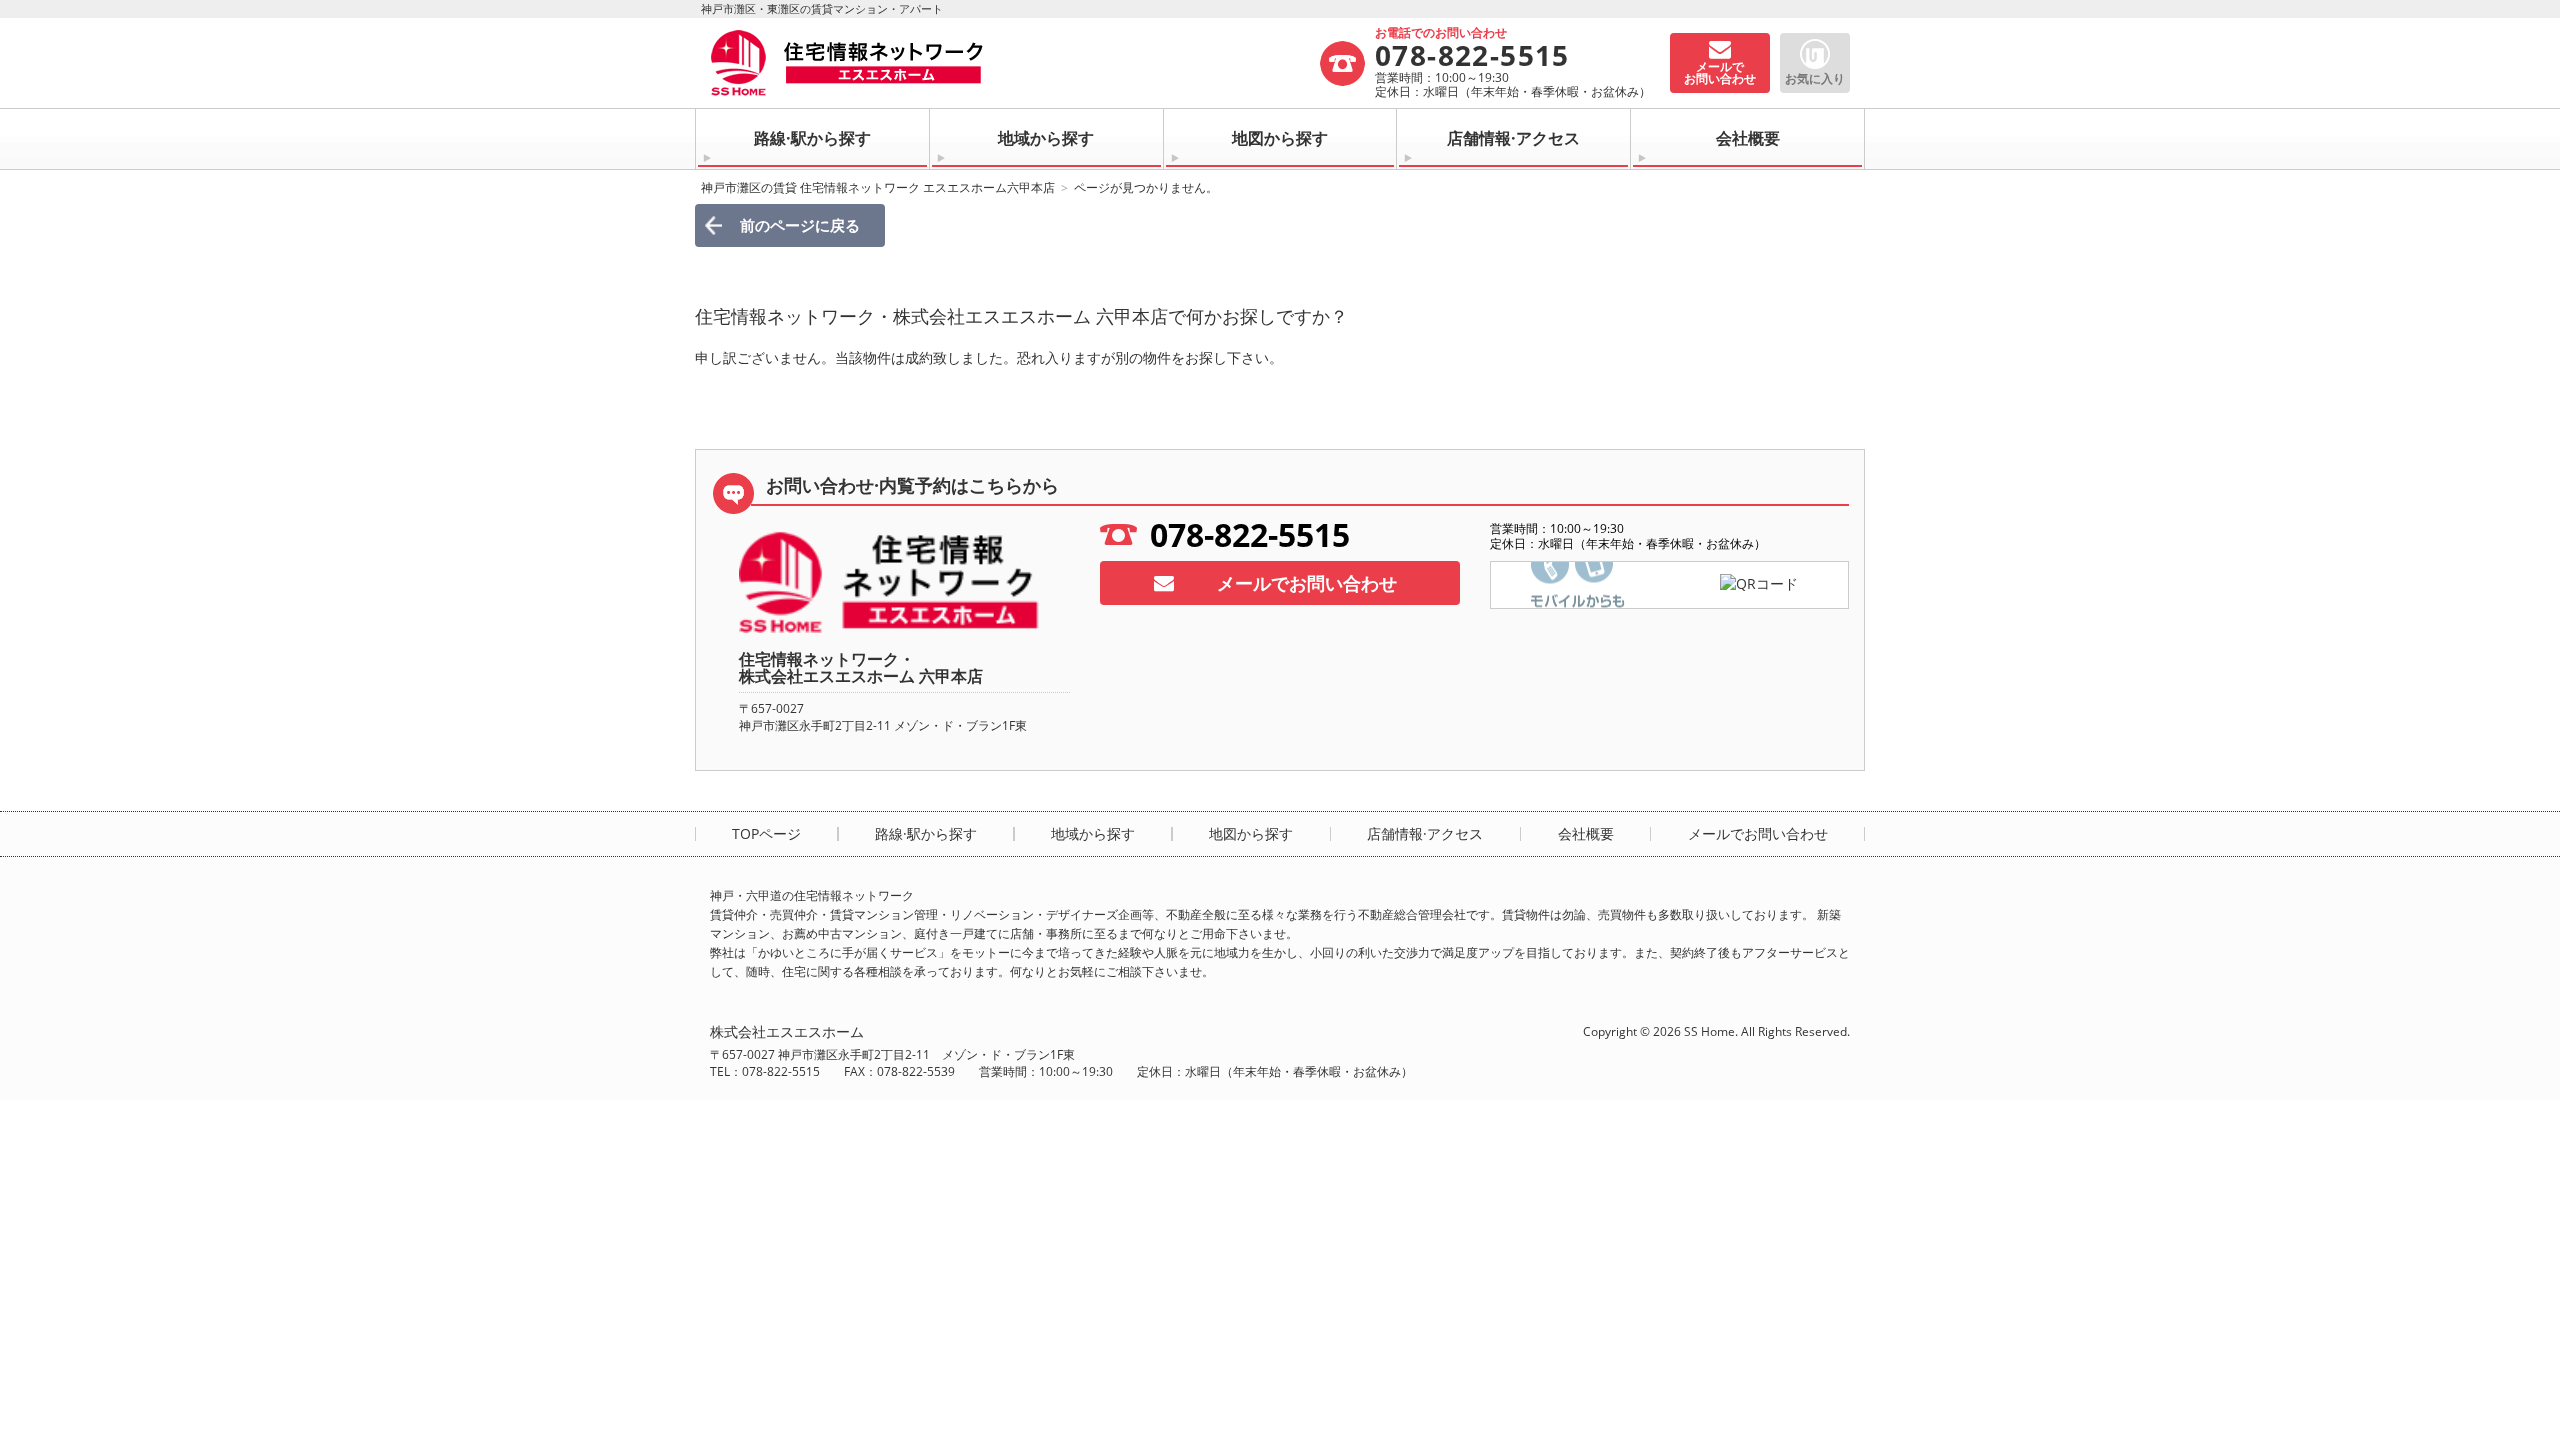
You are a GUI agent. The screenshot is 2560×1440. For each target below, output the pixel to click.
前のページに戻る (800, 225)
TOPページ (766, 834)
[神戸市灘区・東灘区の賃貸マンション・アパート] (1014, 63)
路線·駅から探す (812, 138)
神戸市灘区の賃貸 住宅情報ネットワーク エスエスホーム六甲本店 (878, 187)
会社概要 (1748, 138)
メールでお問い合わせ (1307, 583)
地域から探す (1046, 138)
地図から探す (1280, 138)
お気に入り (1815, 78)
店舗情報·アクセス (1513, 138)
